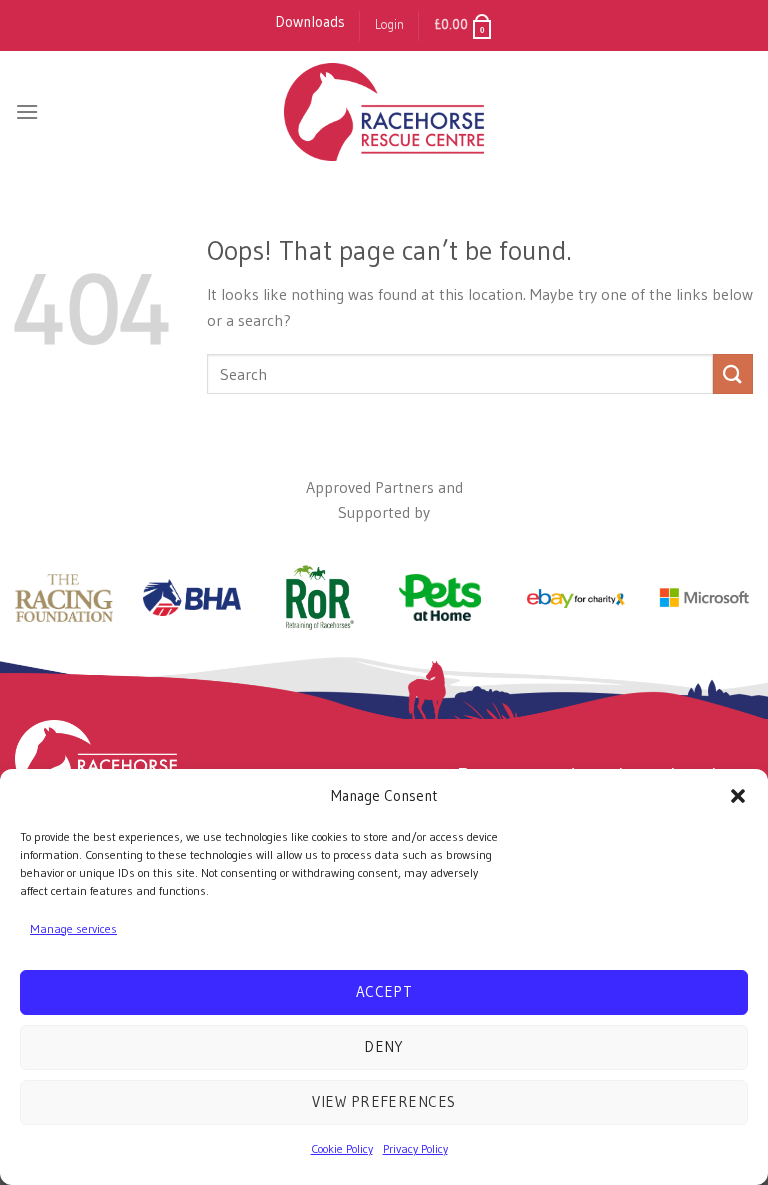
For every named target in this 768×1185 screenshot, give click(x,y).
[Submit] (733, 373)
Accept (384, 991)
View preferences (383, 1101)
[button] (738, 796)
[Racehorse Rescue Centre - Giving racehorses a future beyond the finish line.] (384, 111)
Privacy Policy (415, 1148)
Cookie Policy (342, 1148)
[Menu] (27, 111)
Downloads (310, 21)
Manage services (73, 928)
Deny (384, 1046)
